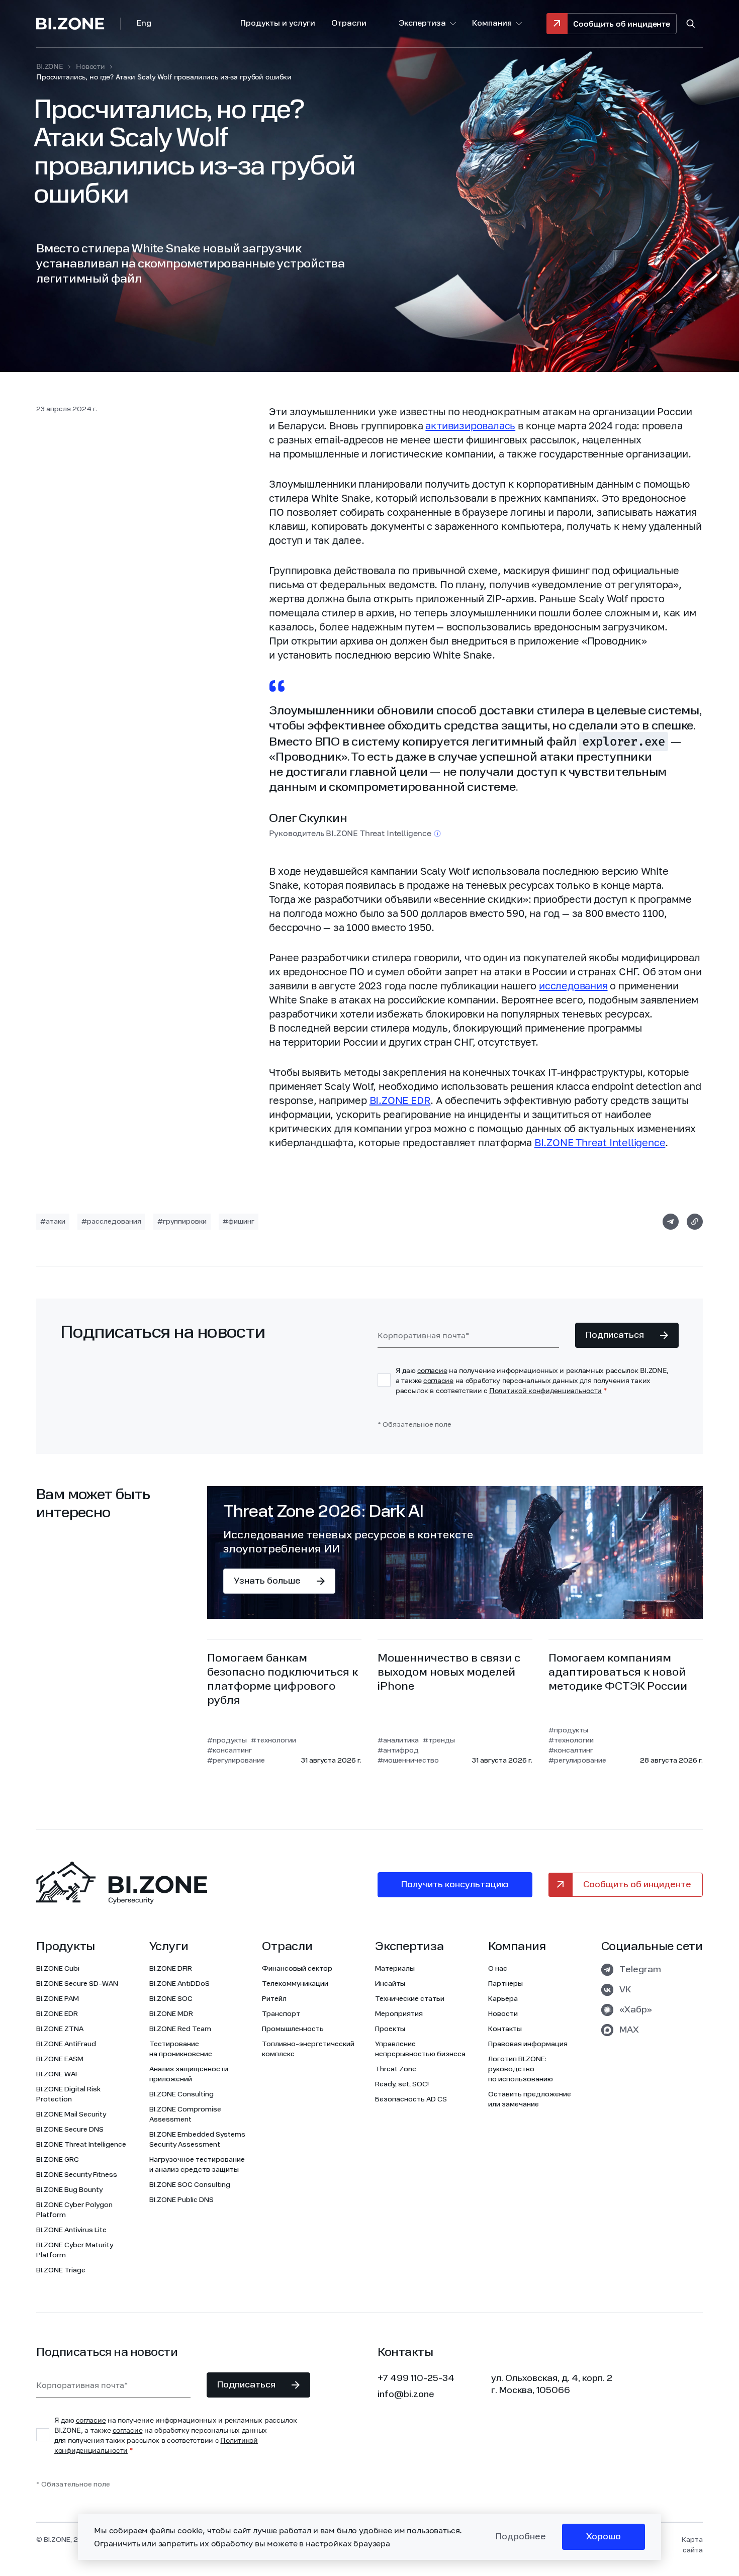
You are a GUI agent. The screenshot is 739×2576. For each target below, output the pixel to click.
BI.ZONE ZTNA (60, 2029)
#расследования (111, 1222)
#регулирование (236, 1761)
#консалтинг (229, 1751)
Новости (90, 66)
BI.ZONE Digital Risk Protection (68, 2094)
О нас (498, 1969)
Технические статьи (410, 1999)
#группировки (182, 1222)
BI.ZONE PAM (58, 1999)
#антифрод (398, 1751)
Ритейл (274, 1999)
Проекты (390, 2029)
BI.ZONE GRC (58, 2160)
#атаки (53, 1222)
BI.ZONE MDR (171, 2014)
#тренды (439, 1740)
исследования (573, 985)
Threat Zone (396, 2069)
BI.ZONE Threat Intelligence (600, 1142)
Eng (144, 24)
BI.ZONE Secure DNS (70, 2130)
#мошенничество (408, 1761)
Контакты (505, 2029)
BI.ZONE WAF (58, 2074)
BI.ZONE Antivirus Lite (71, 2230)
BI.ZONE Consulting (181, 2094)
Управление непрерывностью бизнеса (420, 2049)
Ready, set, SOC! (402, 2084)
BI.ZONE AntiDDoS (179, 1984)
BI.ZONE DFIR (171, 1969)
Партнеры (505, 1984)
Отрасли (349, 24)
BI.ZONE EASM (60, 2059)
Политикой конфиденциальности (545, 1390)
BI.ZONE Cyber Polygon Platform (74, 2210)
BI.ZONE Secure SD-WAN (77, 1984)
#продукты (227, 1740)
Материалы (395, 1969)
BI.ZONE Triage (61, 2270)
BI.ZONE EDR (400, 1100)
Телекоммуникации (295, 1984)
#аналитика (398, 1740)
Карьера (503, 1999)
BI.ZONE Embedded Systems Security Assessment (197, 2140)
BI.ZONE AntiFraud (66, 2044)
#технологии (273, 1740)
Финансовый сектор (297, 1969)
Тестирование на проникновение (181, 2049)
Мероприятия (399, 2014)
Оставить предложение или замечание (530, 2099)
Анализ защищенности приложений (189, 2074)
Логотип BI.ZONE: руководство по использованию (521, 2069)
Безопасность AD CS (411, 2099)
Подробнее (521, 2537)
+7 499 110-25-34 (416, 2378)
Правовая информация (528, 2044)
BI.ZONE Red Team (180, 2029)
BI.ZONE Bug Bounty (69, 2190)
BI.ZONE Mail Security (71, 2114)
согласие (432, 1370)
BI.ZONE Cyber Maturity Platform (75, 2250)
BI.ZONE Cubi (58, 1969)
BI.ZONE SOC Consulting (190, 2185)
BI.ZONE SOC (171, 1999)
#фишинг (239, 1222)
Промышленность (293, 2029)
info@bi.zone (406, 2395)
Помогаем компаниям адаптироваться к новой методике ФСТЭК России (618, 1673)
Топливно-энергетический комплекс (308, 2049)
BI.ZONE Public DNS (181, 2200)
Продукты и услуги (278, 24)
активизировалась (470, 425)
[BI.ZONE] (78, 24)
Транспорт (281, 2014)
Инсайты (390, 1984)
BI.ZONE (50, 66)
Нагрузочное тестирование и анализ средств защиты (197, 2165)
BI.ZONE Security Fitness (77, 2175)
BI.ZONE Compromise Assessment (185, 2114)
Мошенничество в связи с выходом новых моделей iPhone (449, 1673)
